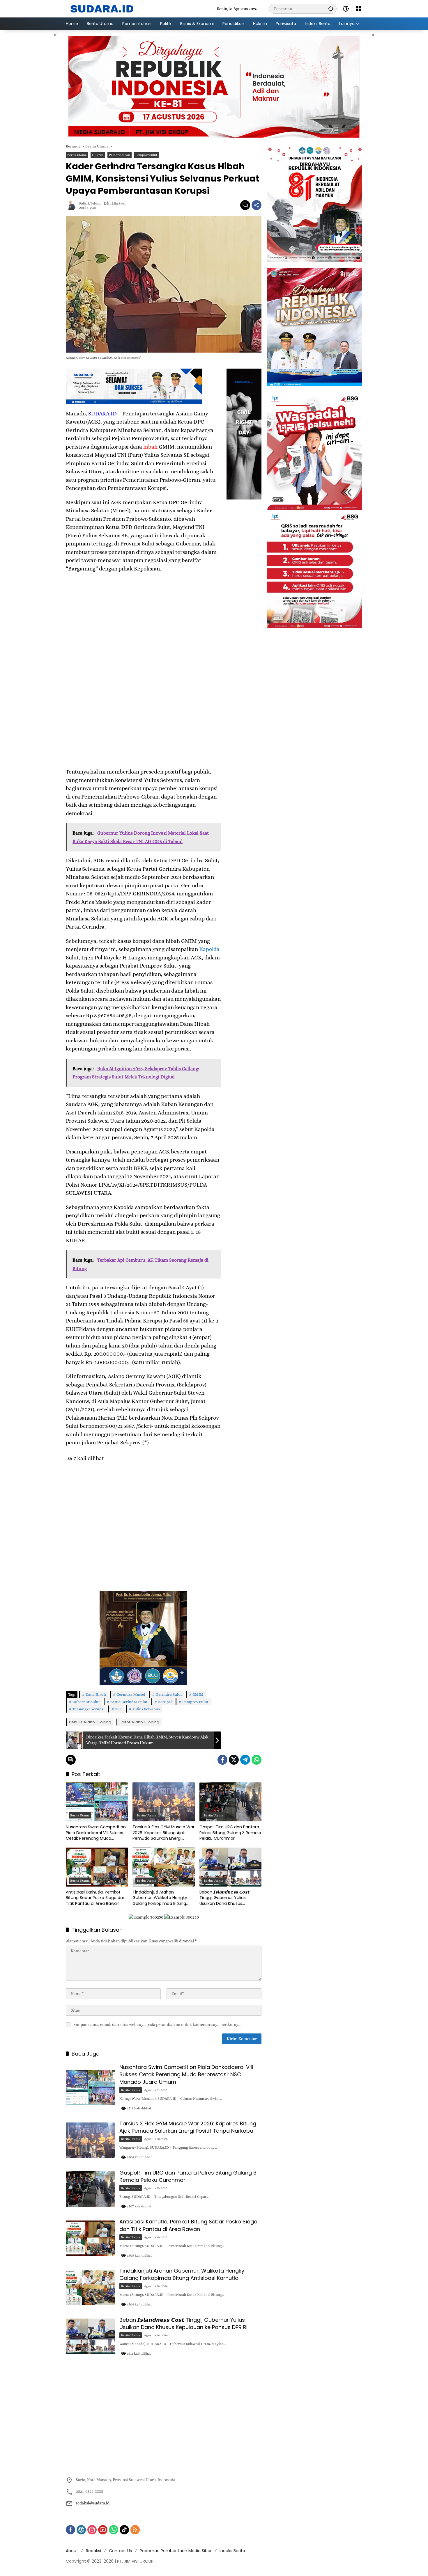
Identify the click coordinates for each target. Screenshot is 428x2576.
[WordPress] (81, 2530)
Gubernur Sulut (86, 1702)
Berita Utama (77, 155)
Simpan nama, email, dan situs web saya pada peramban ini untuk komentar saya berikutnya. (157, 2024)
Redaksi (93, 2551)
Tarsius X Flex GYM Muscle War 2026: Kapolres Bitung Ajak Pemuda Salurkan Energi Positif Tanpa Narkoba (163, 1833)
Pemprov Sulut (146, 155)
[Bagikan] (257, 205)
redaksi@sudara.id (93, 2503)
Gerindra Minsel (131, 1694)
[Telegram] (245, 1760)
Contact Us (120, 2551)
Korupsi (165, 1702)
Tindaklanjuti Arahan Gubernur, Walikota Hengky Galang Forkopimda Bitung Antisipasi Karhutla (160, 1898)
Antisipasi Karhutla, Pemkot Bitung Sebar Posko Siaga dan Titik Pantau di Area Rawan (96, 1898)
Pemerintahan (120, 155)
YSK (119, 1709)
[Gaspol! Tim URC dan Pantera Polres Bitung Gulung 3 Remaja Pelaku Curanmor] (230, 1802)
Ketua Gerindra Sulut (129, 1702)
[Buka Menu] (359, 9)
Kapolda (209, 949)
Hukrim (98, 155)
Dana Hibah (96, 1694)
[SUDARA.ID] (102, 8)
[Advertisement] (36, 118)
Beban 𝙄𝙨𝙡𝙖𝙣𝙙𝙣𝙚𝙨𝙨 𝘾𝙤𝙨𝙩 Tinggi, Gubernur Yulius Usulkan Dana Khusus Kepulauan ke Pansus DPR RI (227, 1898)
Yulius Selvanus (146, 1709)
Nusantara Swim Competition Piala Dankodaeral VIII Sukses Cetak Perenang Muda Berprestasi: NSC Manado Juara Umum (96, 1833)
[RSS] (135, 2530)
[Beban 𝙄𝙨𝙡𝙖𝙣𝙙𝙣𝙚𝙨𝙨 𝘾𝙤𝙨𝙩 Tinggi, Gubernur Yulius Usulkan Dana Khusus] (230, 1867)
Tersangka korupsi (89, 1709)
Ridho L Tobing (90, 203)
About (72, 2551)
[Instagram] (92, 2530)
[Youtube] (103, 2530)
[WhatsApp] (257, 1760)
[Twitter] (234, 1760)
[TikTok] (124, 2530)
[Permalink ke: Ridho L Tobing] (72, 205)
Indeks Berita (232, 2551)
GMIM (198, 1694)
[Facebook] (222, 1760)
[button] (331, 9)
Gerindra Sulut (169, 1694)
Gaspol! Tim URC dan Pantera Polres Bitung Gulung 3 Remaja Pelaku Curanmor (230, 1833)
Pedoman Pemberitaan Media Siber (176, 2551)
